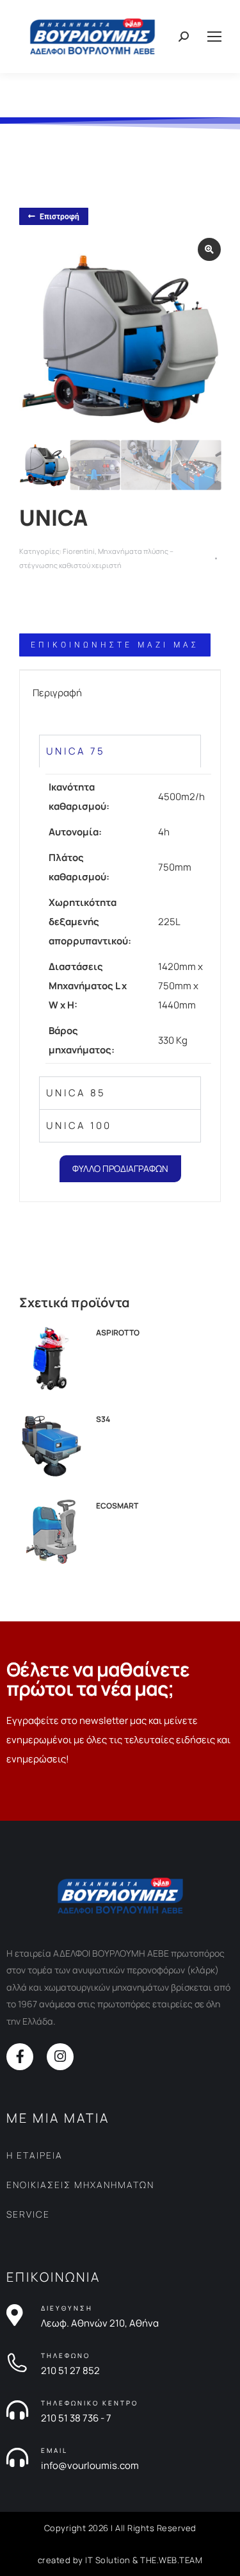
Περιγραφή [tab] (57, 693)
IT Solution (108, 2560)
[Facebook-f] (20, 2057)
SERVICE (28, 2214)
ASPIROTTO (118, 1333)
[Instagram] (60, 2057)
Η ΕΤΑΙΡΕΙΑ (35, 2155)
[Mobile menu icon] (214, 37)
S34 (103, 1419)
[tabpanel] (120, 922)
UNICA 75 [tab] (76, 751)
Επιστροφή (60, 217)
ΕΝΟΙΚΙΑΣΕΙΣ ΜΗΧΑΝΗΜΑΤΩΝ (80, 2185)
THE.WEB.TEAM (171, 2560)
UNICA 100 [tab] (79, 1125)
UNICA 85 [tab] (76, 1093)
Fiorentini (79, 551)
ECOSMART (117, 1506)
